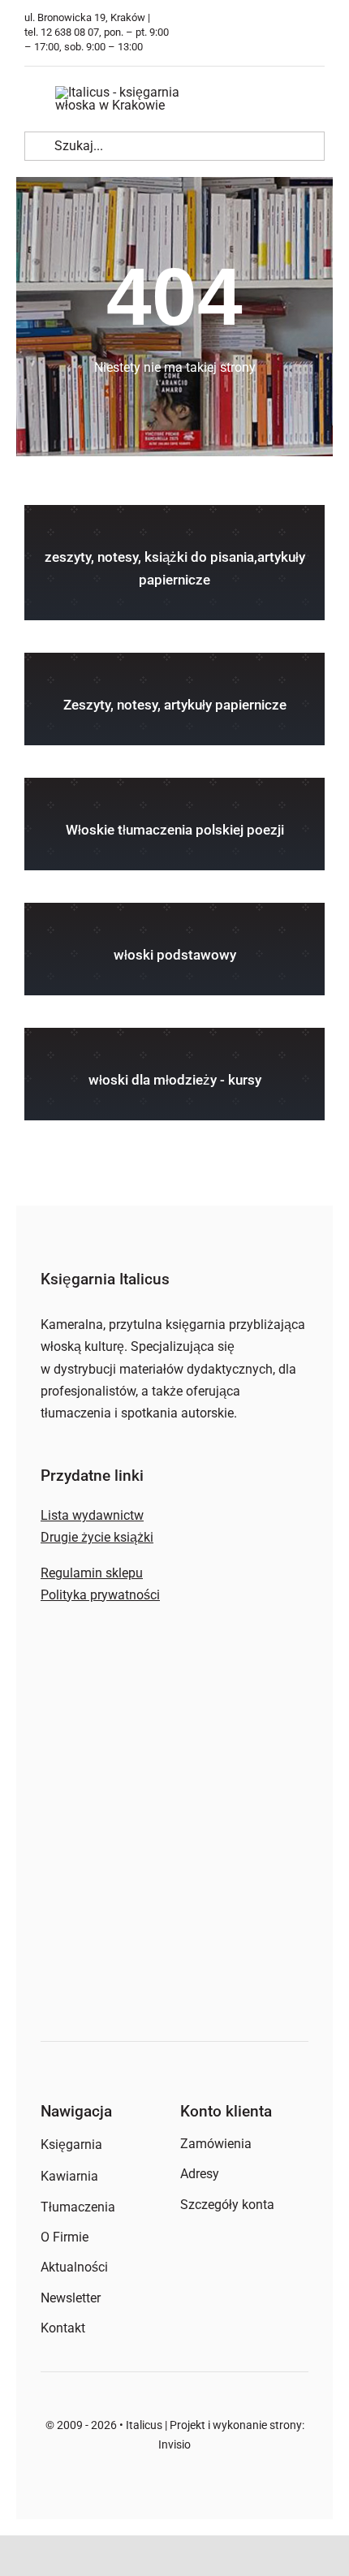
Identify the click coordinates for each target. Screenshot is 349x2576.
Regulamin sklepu (92, 1573)
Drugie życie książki (97, 1537)
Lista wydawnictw (92, 1515)
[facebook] (296, 33)
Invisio (174, 2444)
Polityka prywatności (100, 1595)
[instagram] (321, 33)
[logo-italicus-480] (135, 92)
